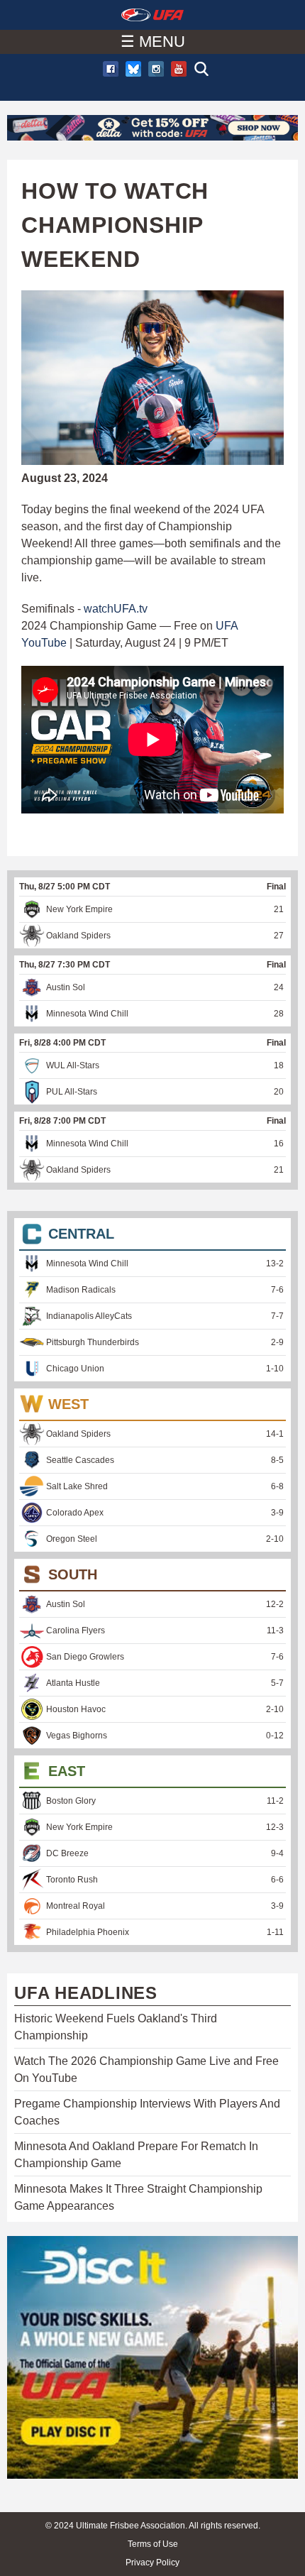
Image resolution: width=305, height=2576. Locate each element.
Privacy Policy (152, 2563)
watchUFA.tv (116, 609)
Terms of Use (153, 2544)
